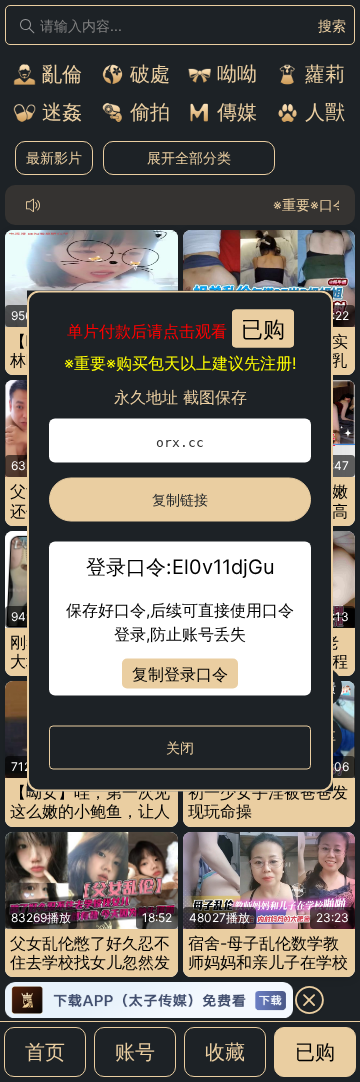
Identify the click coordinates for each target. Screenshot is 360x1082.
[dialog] (180, 541)
